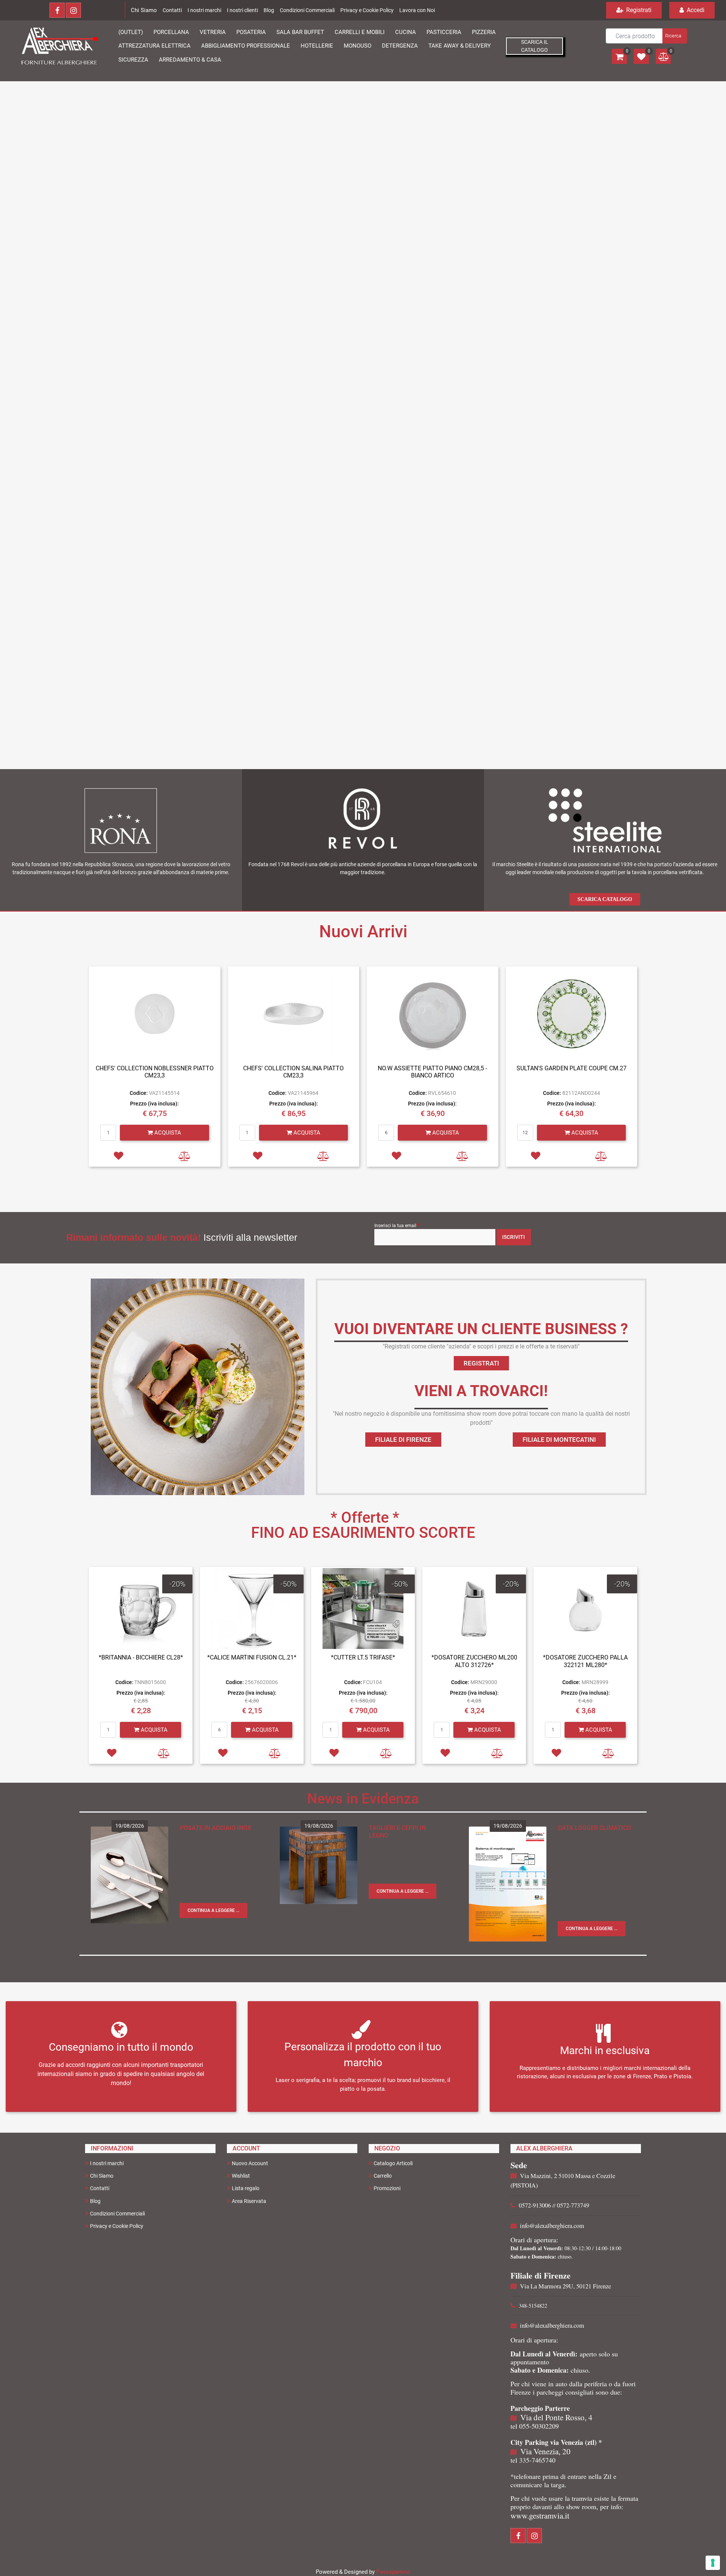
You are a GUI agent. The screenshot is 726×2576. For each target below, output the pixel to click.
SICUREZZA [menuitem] (133, 60)
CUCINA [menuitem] (406, 32)
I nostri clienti (242, 10)
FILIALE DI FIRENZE (403, 1440)
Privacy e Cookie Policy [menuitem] (117, 2226)
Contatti (172, 10)
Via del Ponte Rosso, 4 (556, 2417)
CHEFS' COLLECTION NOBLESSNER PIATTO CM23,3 (155, 1072)
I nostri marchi (204, 10)
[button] (674, 36)
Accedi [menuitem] (695, 10)
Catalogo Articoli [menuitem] (393, 2163)
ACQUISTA (167, 1133)
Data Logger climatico (595, 1828)
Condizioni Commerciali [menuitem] (117, 2214)
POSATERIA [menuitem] (251, 32)
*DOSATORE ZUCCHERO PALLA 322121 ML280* (585, 1661)
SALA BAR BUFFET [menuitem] (300, 32)
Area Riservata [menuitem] (249, 2201)
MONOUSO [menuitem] (358, 46)
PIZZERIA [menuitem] (484, 32)
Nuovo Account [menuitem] (250, 2163)
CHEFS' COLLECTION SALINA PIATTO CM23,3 (293, 1072)
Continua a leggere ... (213, 1910)
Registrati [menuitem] (638, 10)
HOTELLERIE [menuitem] (317, 46)
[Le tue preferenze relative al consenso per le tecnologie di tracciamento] (713, 2563)
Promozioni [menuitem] (387, 2188)
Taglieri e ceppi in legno (397, 1832)
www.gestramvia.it (540, 2516)
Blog (269, 10)
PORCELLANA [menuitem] (171, 32)
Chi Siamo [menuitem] (102, 2176)
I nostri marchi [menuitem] (107, 2163)
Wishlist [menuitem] (241, 2176)
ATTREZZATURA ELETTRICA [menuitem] (154, 46)
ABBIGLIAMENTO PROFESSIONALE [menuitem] (246, 46)
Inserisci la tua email (397, 1225)
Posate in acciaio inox (216, 1828)
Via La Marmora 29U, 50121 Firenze (565, 2286)
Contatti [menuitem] (100, 2188)
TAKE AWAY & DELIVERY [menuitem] (460, 46)
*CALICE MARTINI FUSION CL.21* (252, 1657)
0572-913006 (535, 2205)
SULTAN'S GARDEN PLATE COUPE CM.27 (572, 1068)
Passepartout (393, 2572)
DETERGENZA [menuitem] (400, 46)
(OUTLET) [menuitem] (131, 32)
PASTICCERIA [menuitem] (444, 32)
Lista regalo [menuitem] (246, 2188)
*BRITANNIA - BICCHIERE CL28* (141, 1657)
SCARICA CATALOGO (605, 899)
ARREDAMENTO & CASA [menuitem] (190, 60)
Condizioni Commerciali (307, 10)
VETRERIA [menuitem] (213, 32)
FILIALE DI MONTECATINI (559, 1440)
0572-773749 (573, 2205)
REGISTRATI (481, 1363)
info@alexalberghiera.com (552, 2226)
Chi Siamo (144, 10)
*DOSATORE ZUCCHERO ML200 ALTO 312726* (474, 1661)
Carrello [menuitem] (383, 2176)
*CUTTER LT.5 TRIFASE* (363, 1657)
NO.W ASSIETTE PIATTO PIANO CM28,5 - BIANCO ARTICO (432, 1072)
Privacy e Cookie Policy (367, 10)
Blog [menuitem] (95, 2201)
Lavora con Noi (417, 10)
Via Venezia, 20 (545, 2451)
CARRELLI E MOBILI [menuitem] (360, 32)
